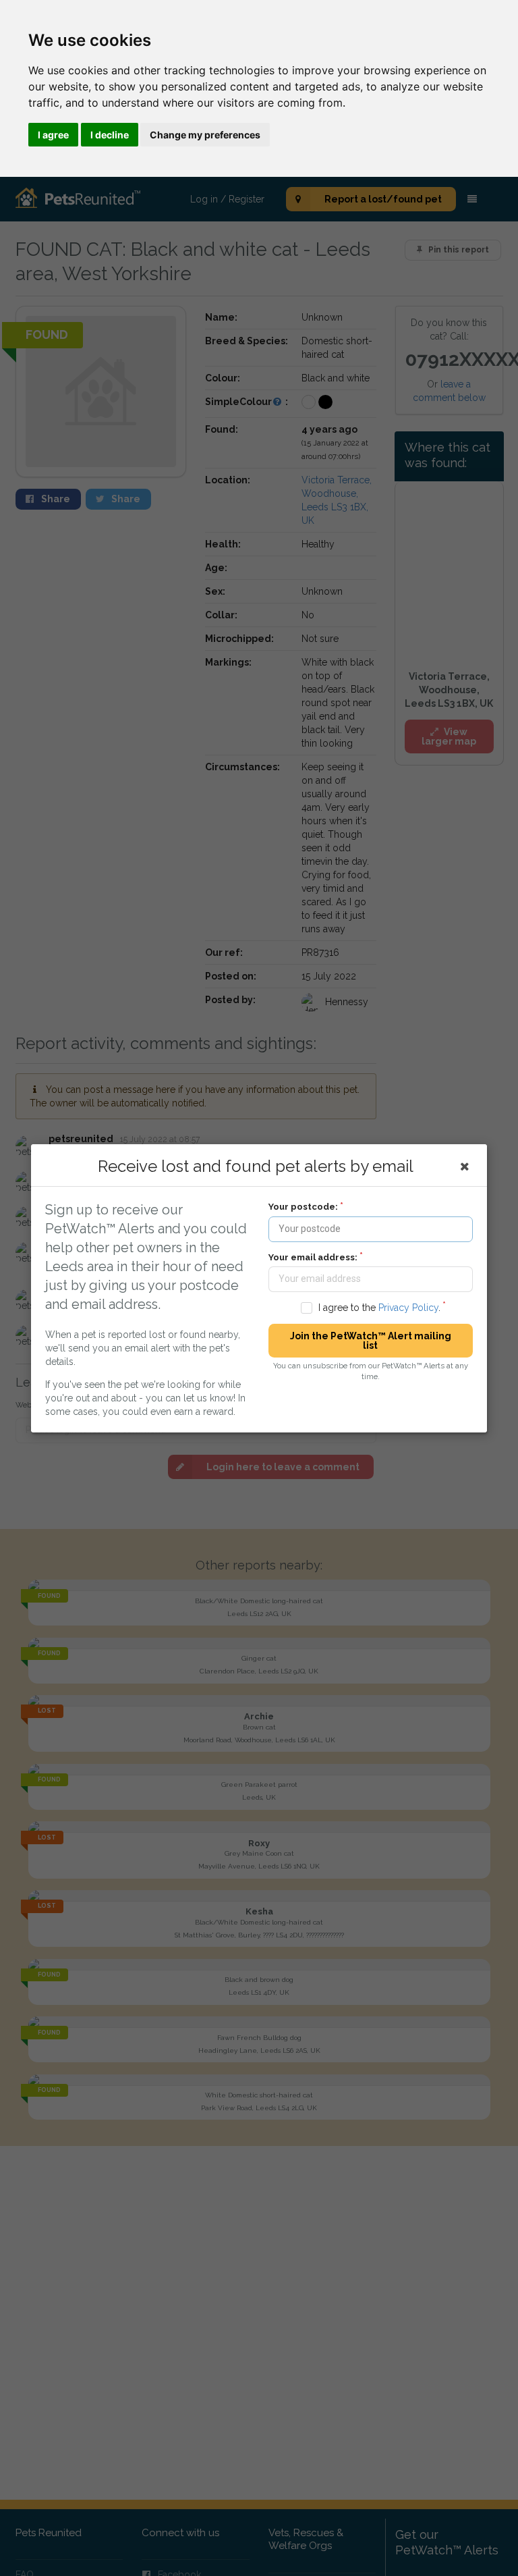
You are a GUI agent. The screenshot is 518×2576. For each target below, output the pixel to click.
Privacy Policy (408, 1307)
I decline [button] (110, 135)
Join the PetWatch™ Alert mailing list (371, 1341)
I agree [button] (53, 135)
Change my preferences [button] (205, 135)
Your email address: (313, 1257)
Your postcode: (303, 1207)
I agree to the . (379, 1307)
